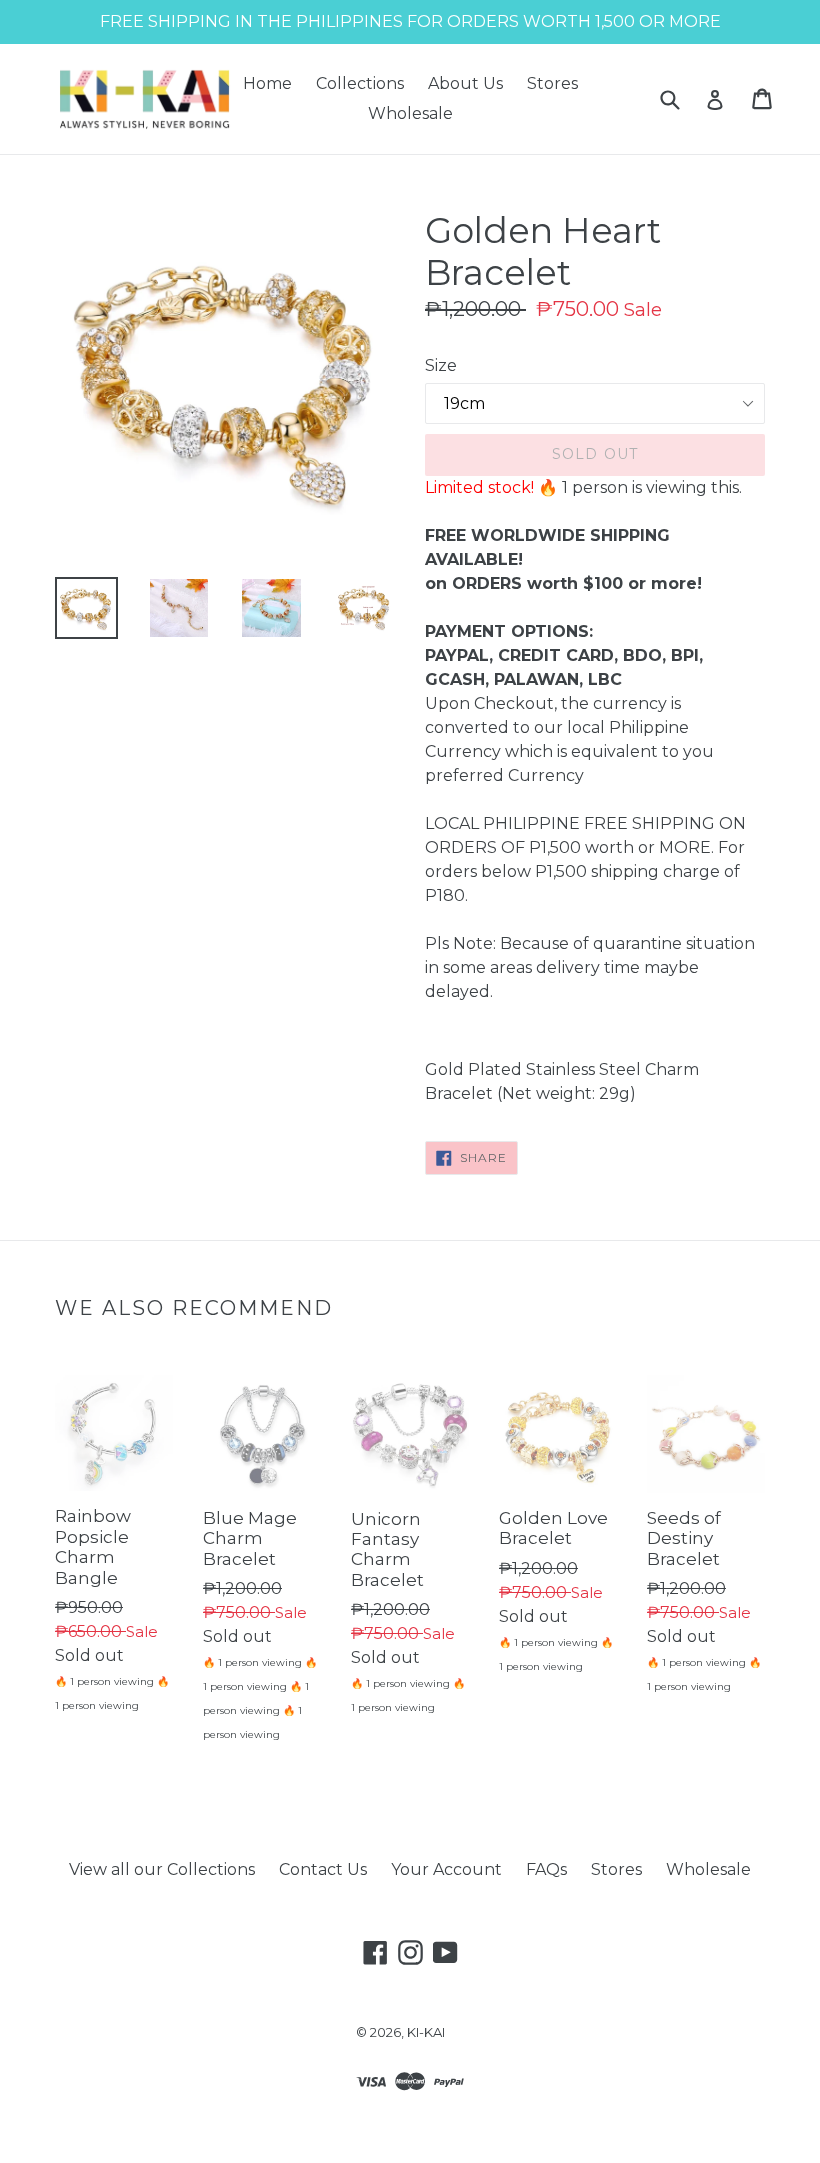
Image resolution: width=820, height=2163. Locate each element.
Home (267, 83)
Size (441, 365)
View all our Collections (162, 1869)
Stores (552, 83)
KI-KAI (426, 2032)
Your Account (446, 1869)
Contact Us (323, 1869)
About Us (465, 83)
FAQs (546, 1869)
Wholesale (410, 113)
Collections (360, 83)
